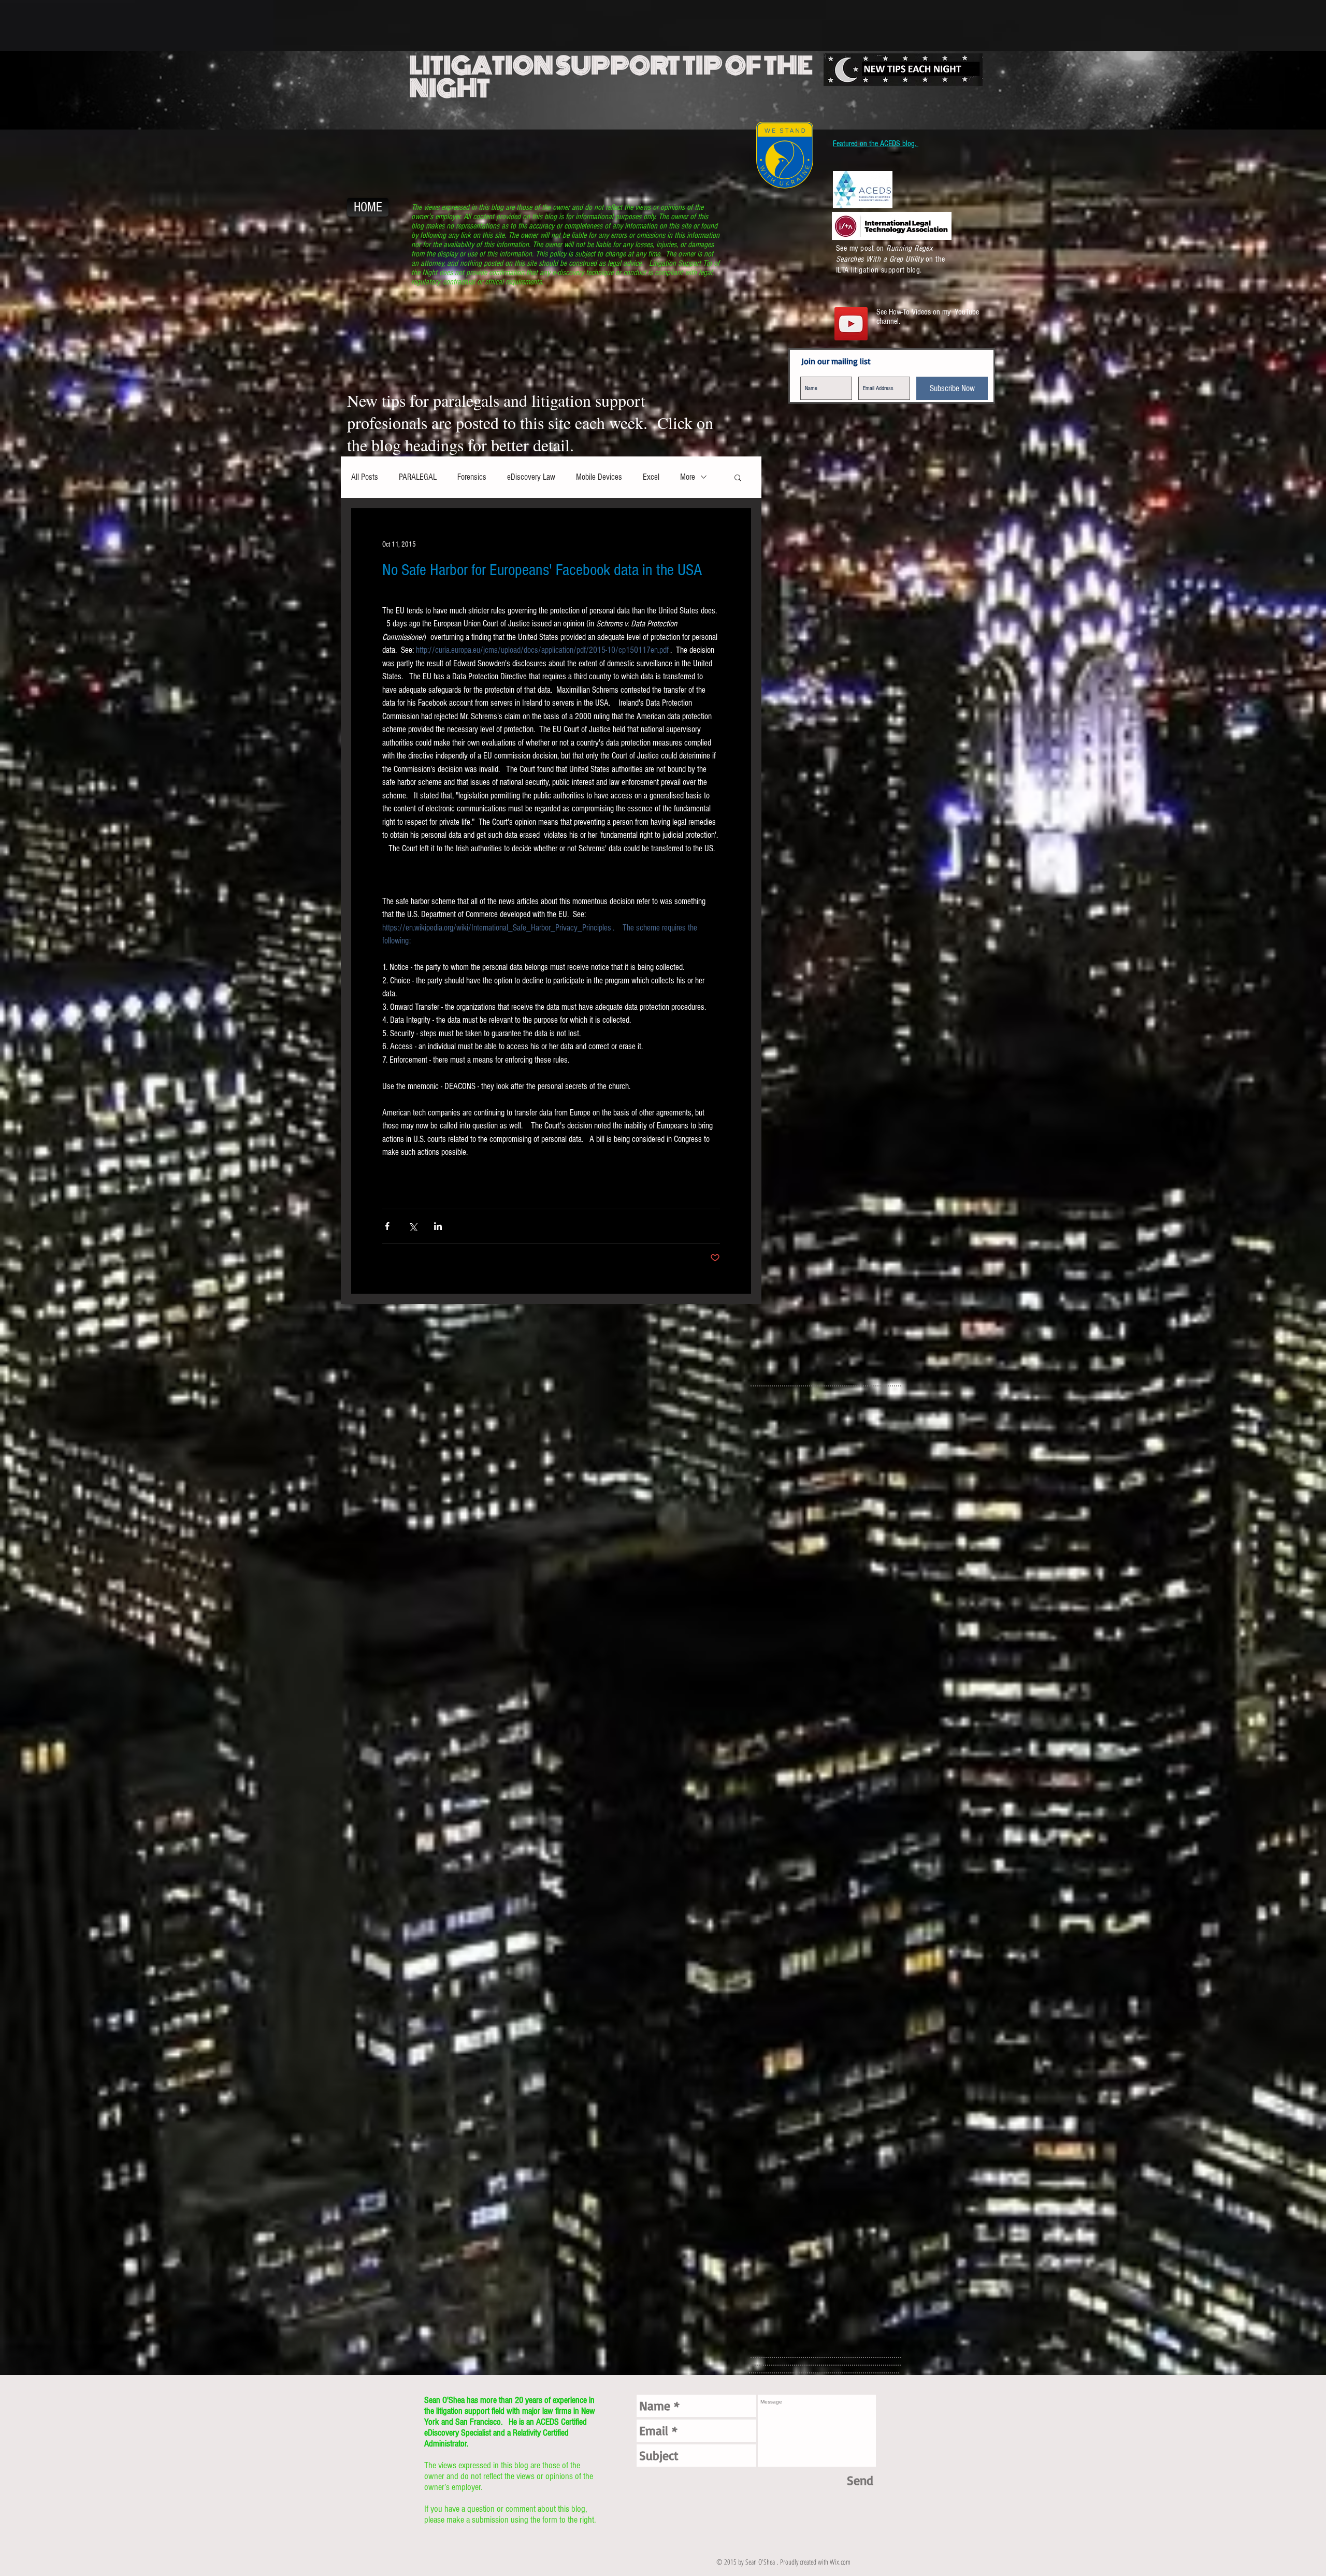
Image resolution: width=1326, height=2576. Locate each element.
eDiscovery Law (531, 477)
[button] (738, 477)
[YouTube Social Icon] (851, 324)
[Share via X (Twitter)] (413, 1226)
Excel (651, 477)
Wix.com (840, 2562)
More (688, 477)
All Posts (365, 477)
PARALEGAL (418, 477)
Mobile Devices (599, 477)
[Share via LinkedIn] (438, 1226)
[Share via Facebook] (387, 1226)
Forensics (472, 477)
